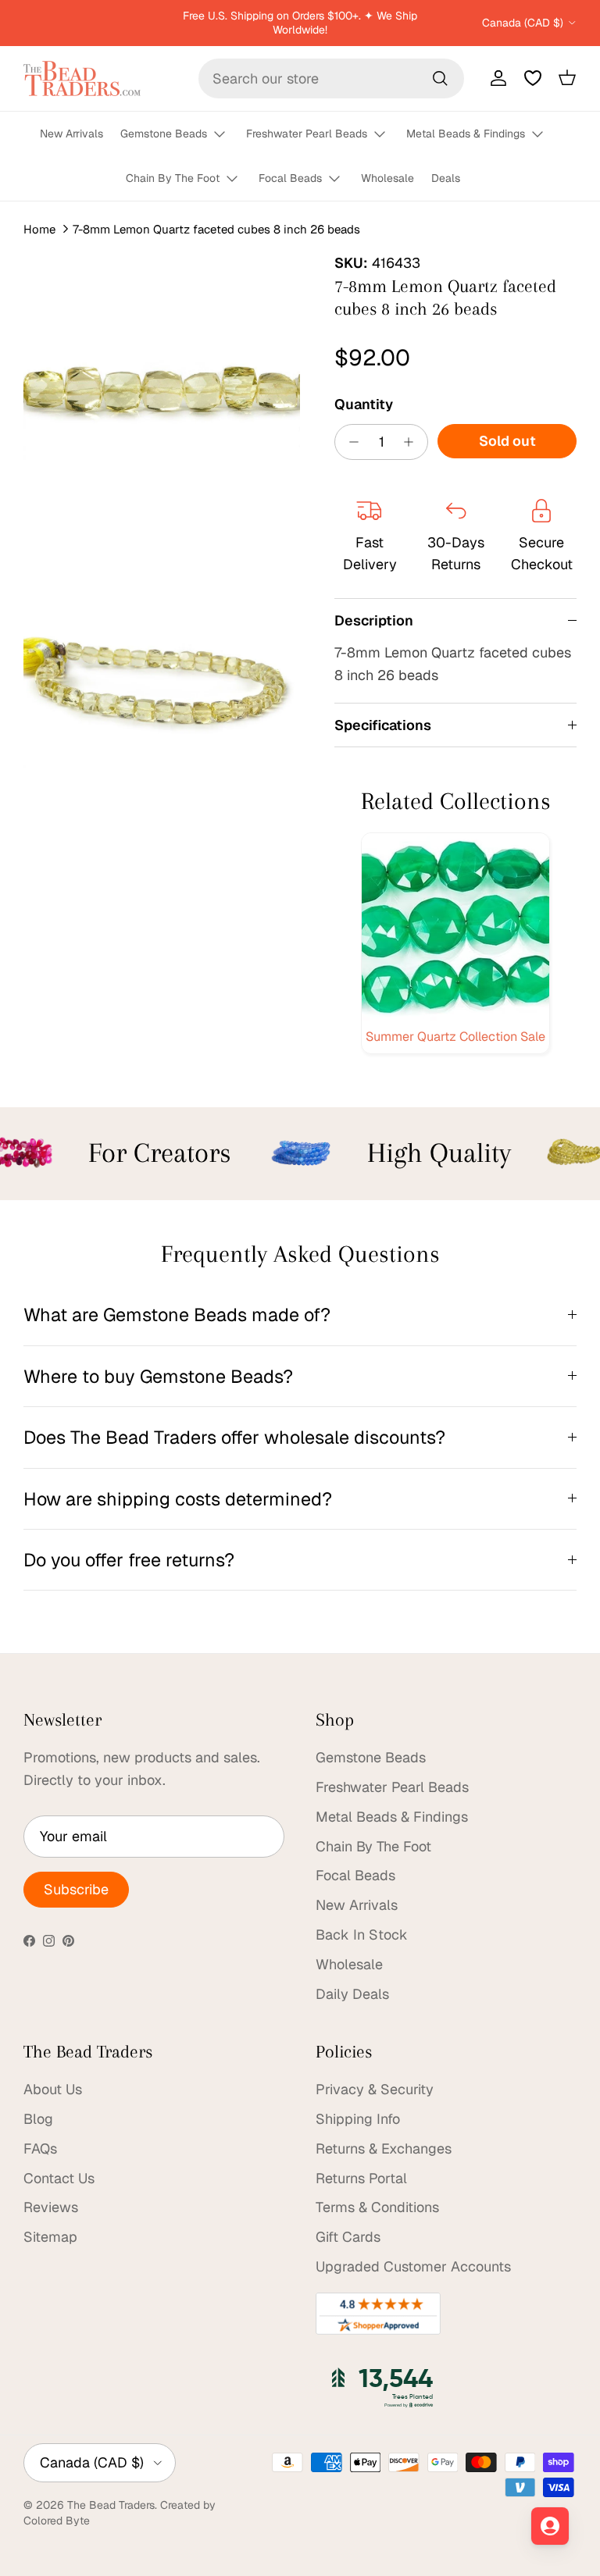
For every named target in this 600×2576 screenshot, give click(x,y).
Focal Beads (290, 178)
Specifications (383, 725)
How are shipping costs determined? (178, 1499)
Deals (446, 178)
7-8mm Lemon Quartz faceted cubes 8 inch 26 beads (216, 228)
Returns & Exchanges (384, 2148)
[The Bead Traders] (82, 78)
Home (39, 228)
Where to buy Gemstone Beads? (158, 1376)
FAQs (40, 2148)
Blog (38, 2119)
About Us (53, 2089)
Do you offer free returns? (129, 1560)
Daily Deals (352, 1994)
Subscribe (76, 1889)
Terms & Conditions (377, 2207)
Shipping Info (358, 2119)
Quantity (364, 404)
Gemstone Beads (164, 134)
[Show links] (227, 135)
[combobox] (331, 78)
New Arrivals (71, 134)
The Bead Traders (111, 2505)
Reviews (51, 2207)
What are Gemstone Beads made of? (177, 1315)
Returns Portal (361, 2178)
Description (374, 620)
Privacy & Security (375, 2089)
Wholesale (387, 178)
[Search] (440, 78)
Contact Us (59, 2178)
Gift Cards (348, 2237)
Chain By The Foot (173, 178)
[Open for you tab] (550, 2526)
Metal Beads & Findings (466, 134)
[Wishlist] (533, 78)
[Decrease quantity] (350, 442)
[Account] (495, 78)
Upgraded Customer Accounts (413, 2266)
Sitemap (50, 2237)
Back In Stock (362, 1935)
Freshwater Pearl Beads (307, 134)
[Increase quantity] (413, 442)
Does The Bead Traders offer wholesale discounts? (234, 1437)
